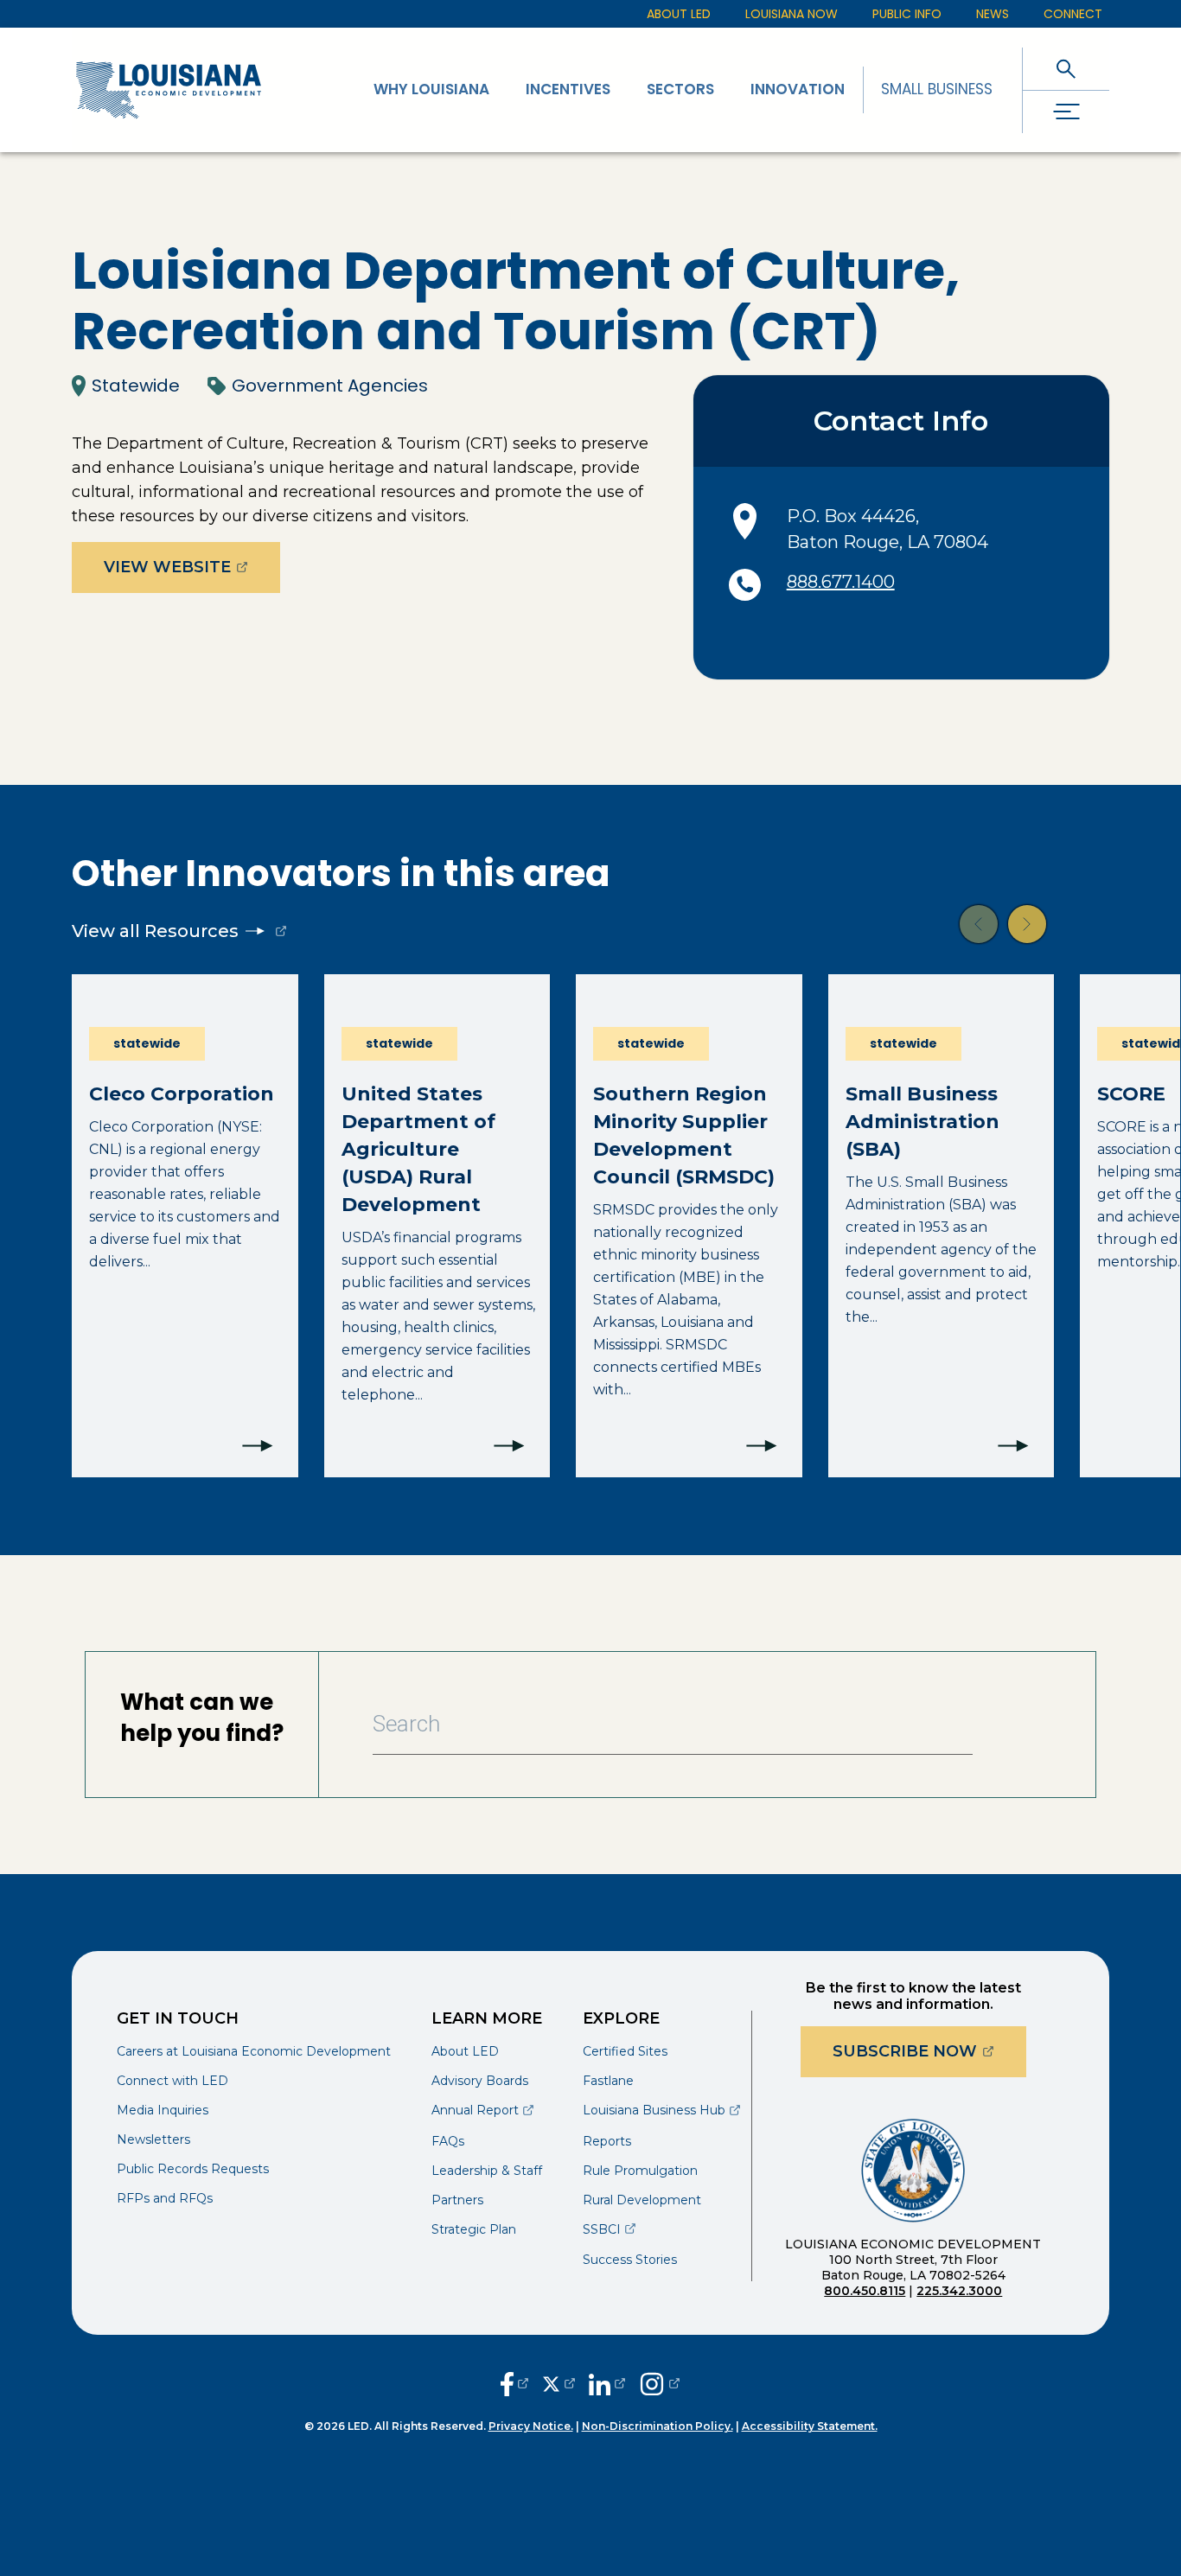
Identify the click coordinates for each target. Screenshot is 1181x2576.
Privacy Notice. (531, 2426)
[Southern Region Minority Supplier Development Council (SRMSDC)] (689, 1226)
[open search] (1066, 69)
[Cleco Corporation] (185, 1226)
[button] (979, 924)
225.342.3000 (959, 2291)
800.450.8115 (865, 2291)
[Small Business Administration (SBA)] (942, 1226)
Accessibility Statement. (810, 2426)
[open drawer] (1066, 112)
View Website (192, 567)
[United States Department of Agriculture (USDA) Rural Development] (437, 1226)
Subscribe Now (929, 2051)
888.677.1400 (841, 582)
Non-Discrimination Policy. (658, 2426)
